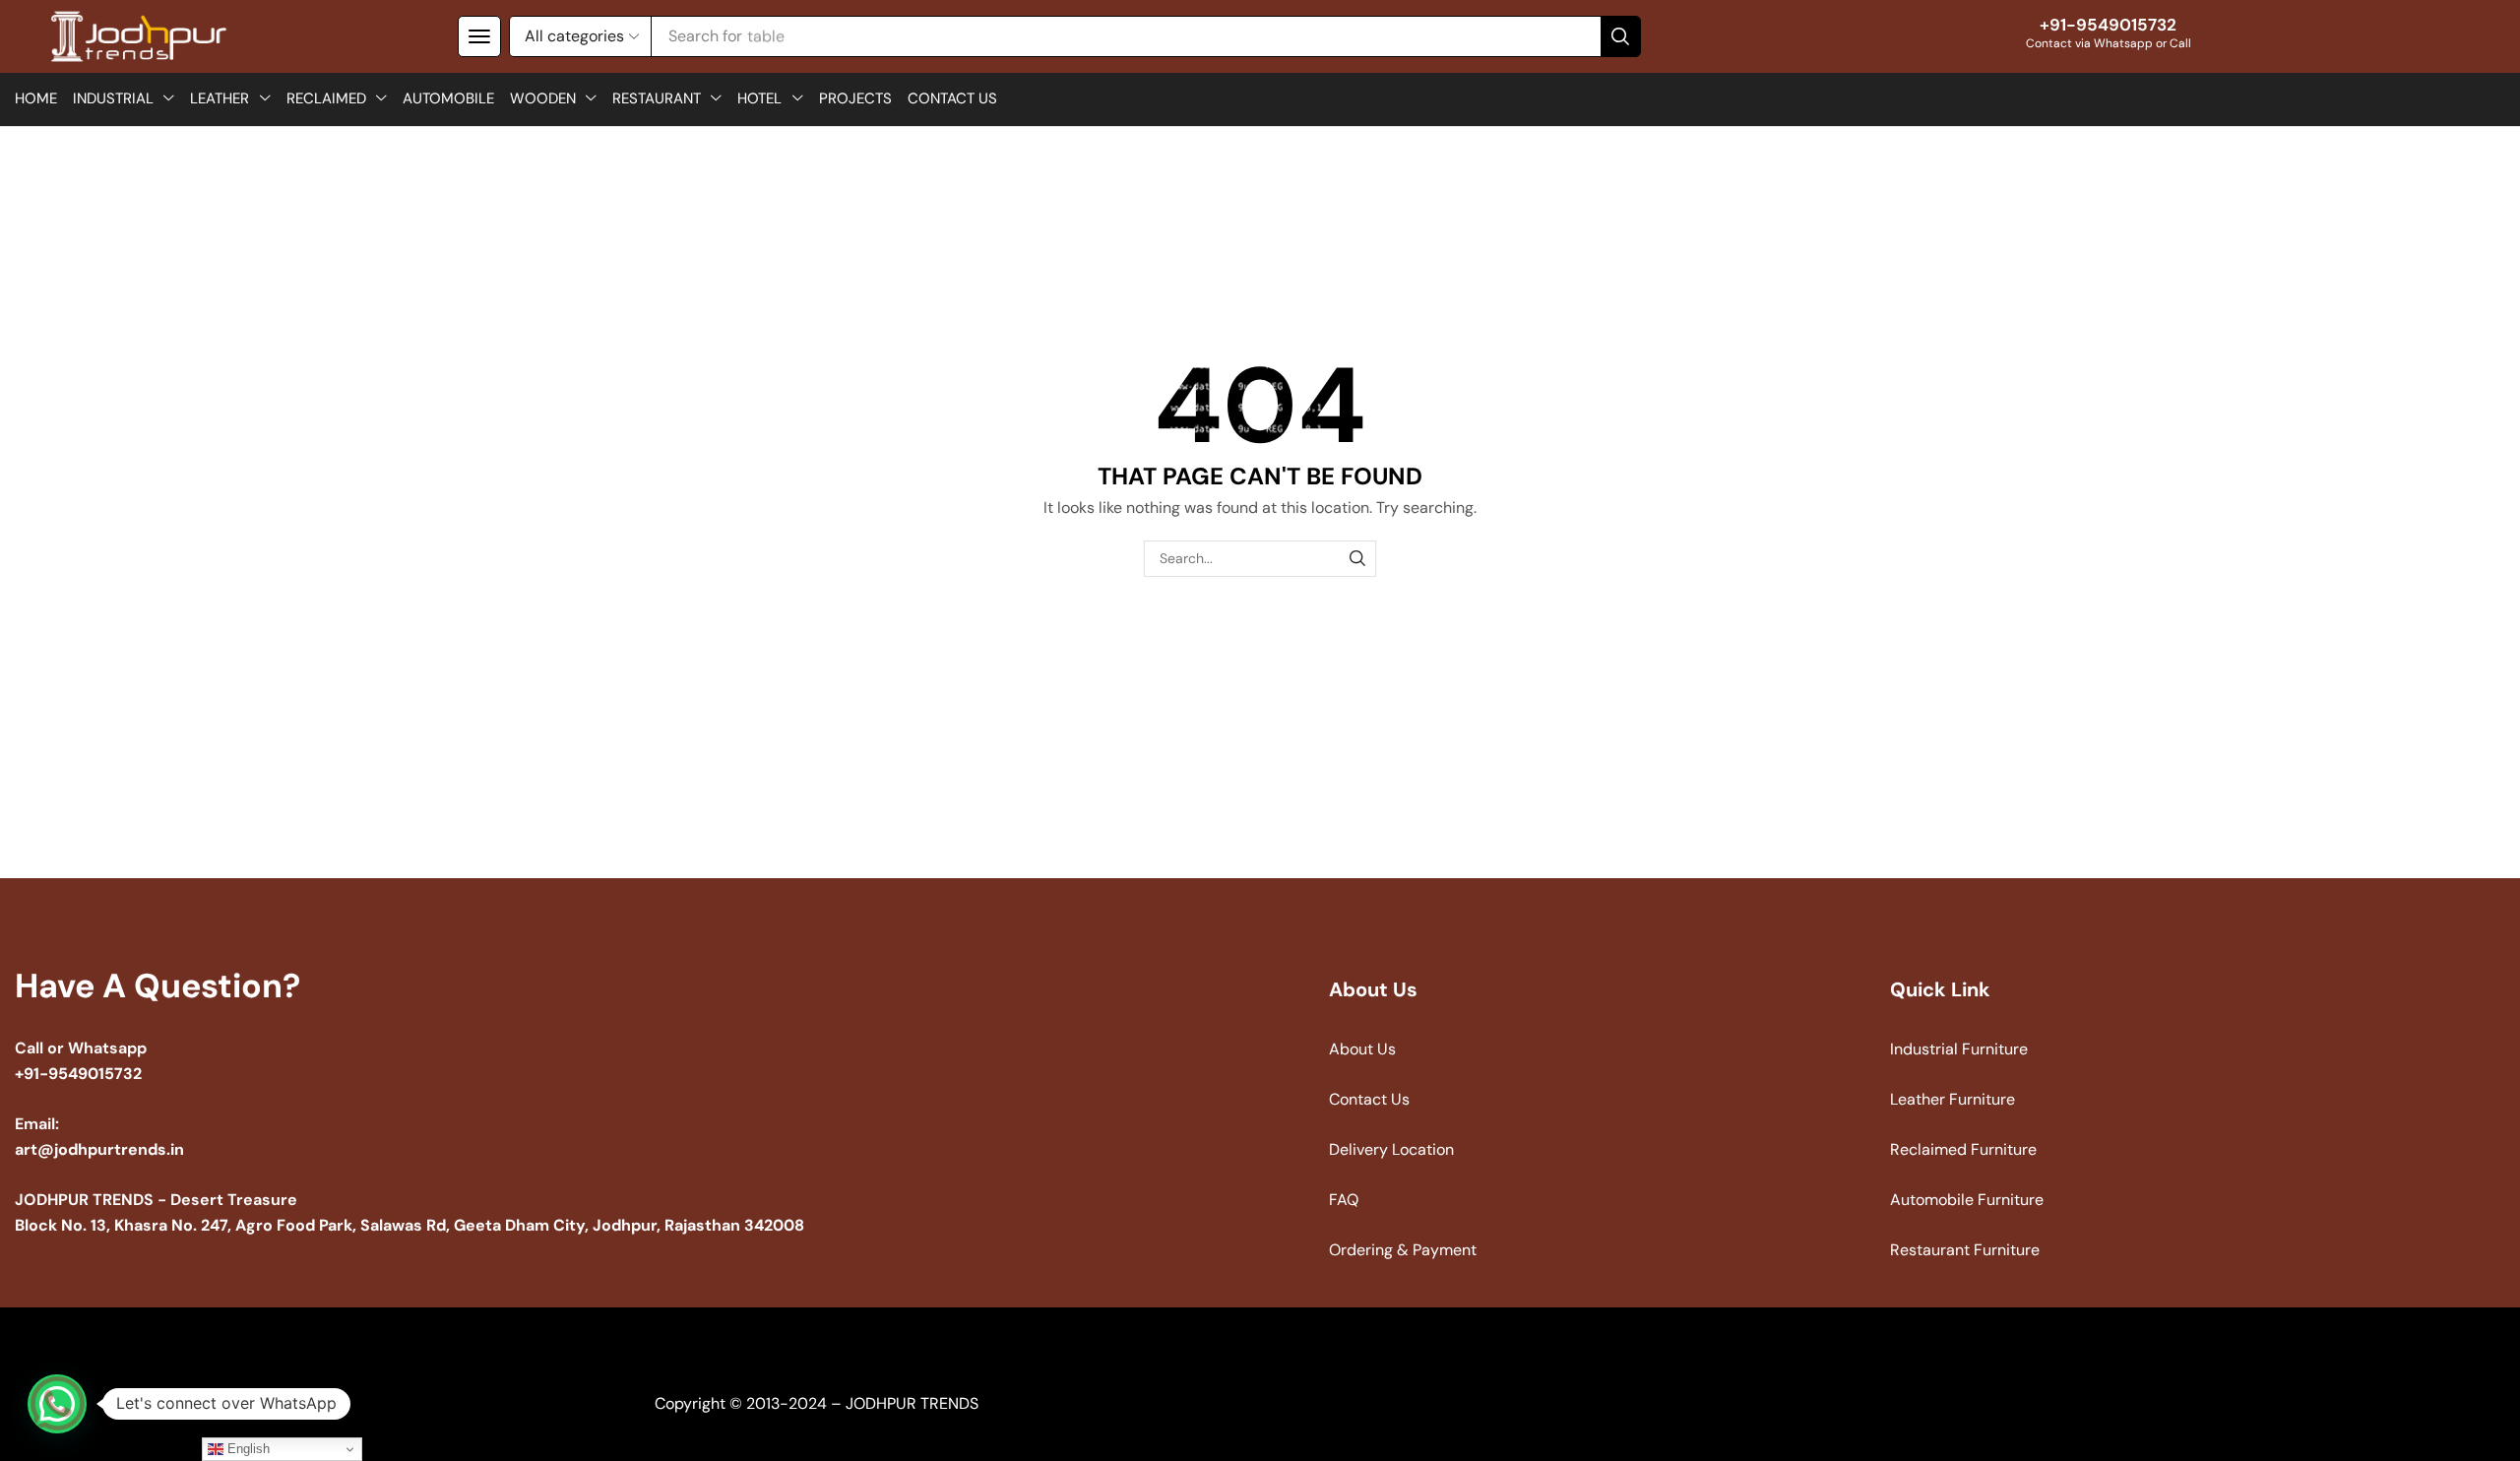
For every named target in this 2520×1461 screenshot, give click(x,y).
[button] (479, 36)
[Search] (1620, 36)
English (247, 1449)
